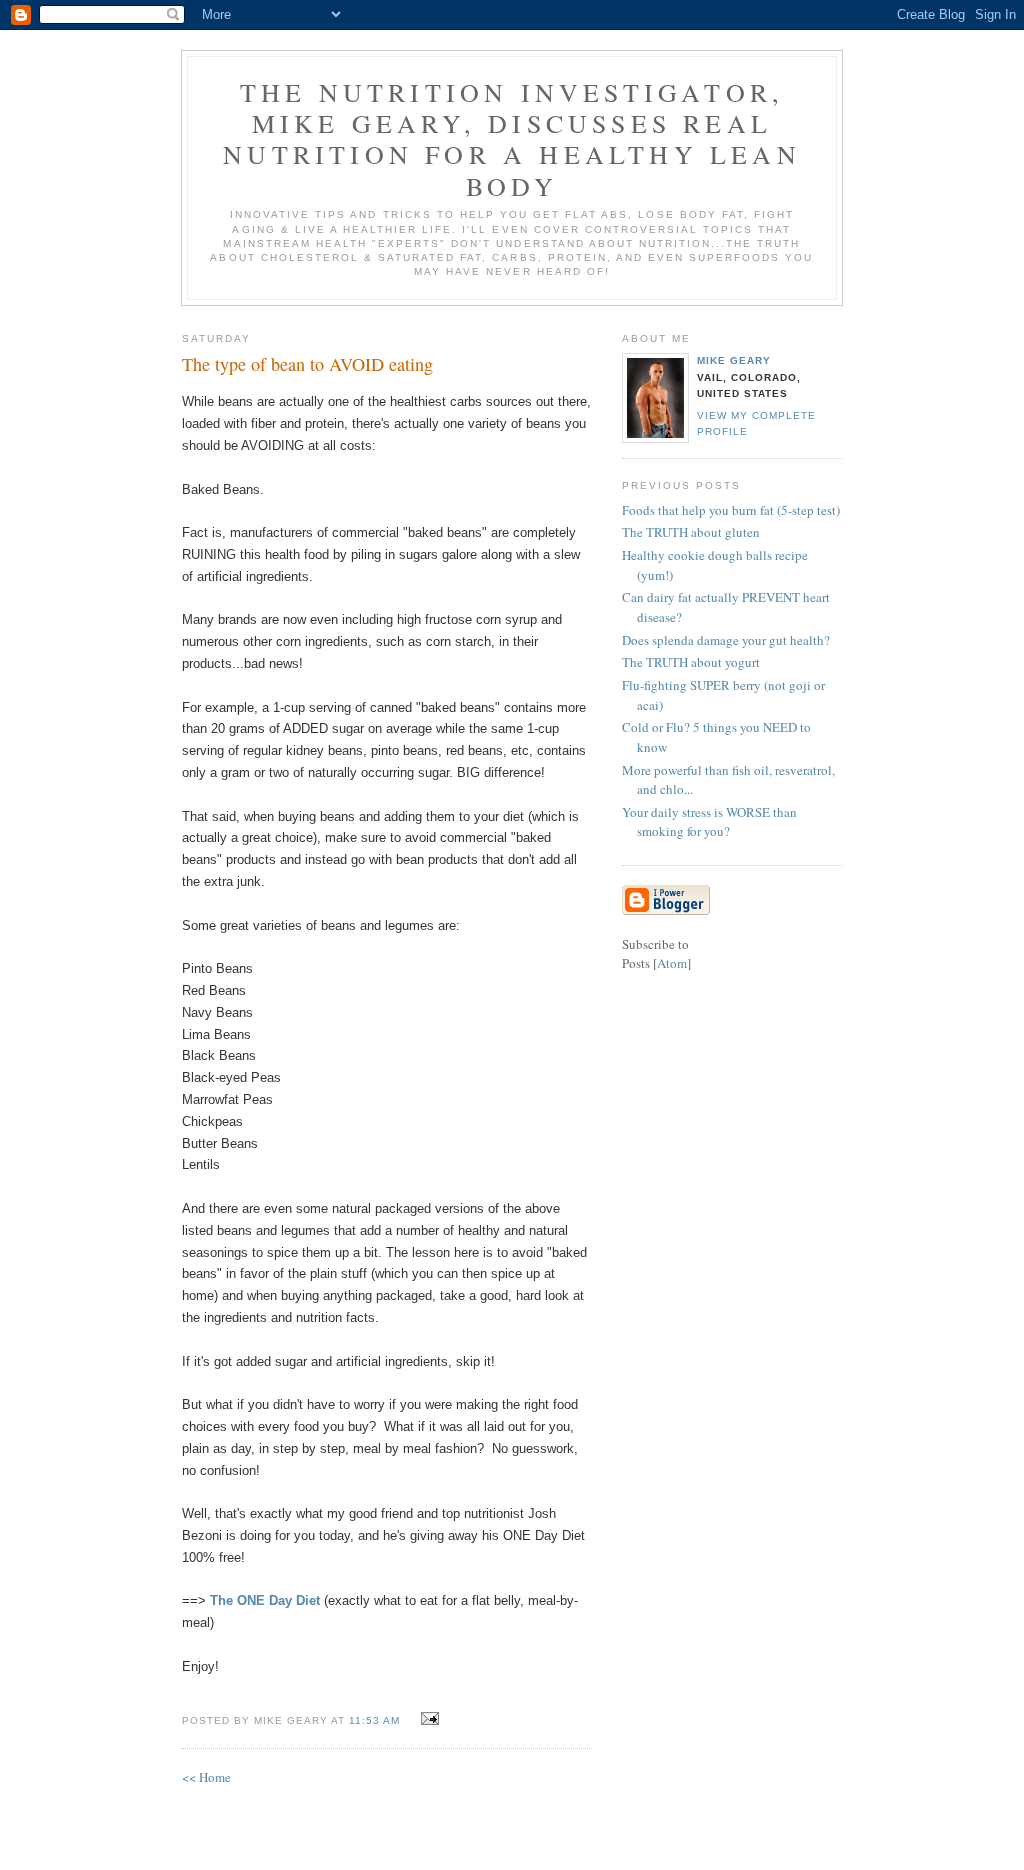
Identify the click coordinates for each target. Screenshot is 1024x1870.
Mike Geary (734, 360)
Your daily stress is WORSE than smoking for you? (709, 822)
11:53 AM (376, 1720)
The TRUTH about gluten (691, 532)
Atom (672, 963)
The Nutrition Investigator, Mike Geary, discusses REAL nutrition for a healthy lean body (512, 139)
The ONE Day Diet (265, 1600)
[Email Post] (427, 1719)
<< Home (206, 1777)
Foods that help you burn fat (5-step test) (731, 510)
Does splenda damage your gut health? (726, 640)
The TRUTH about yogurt (691, 662)
